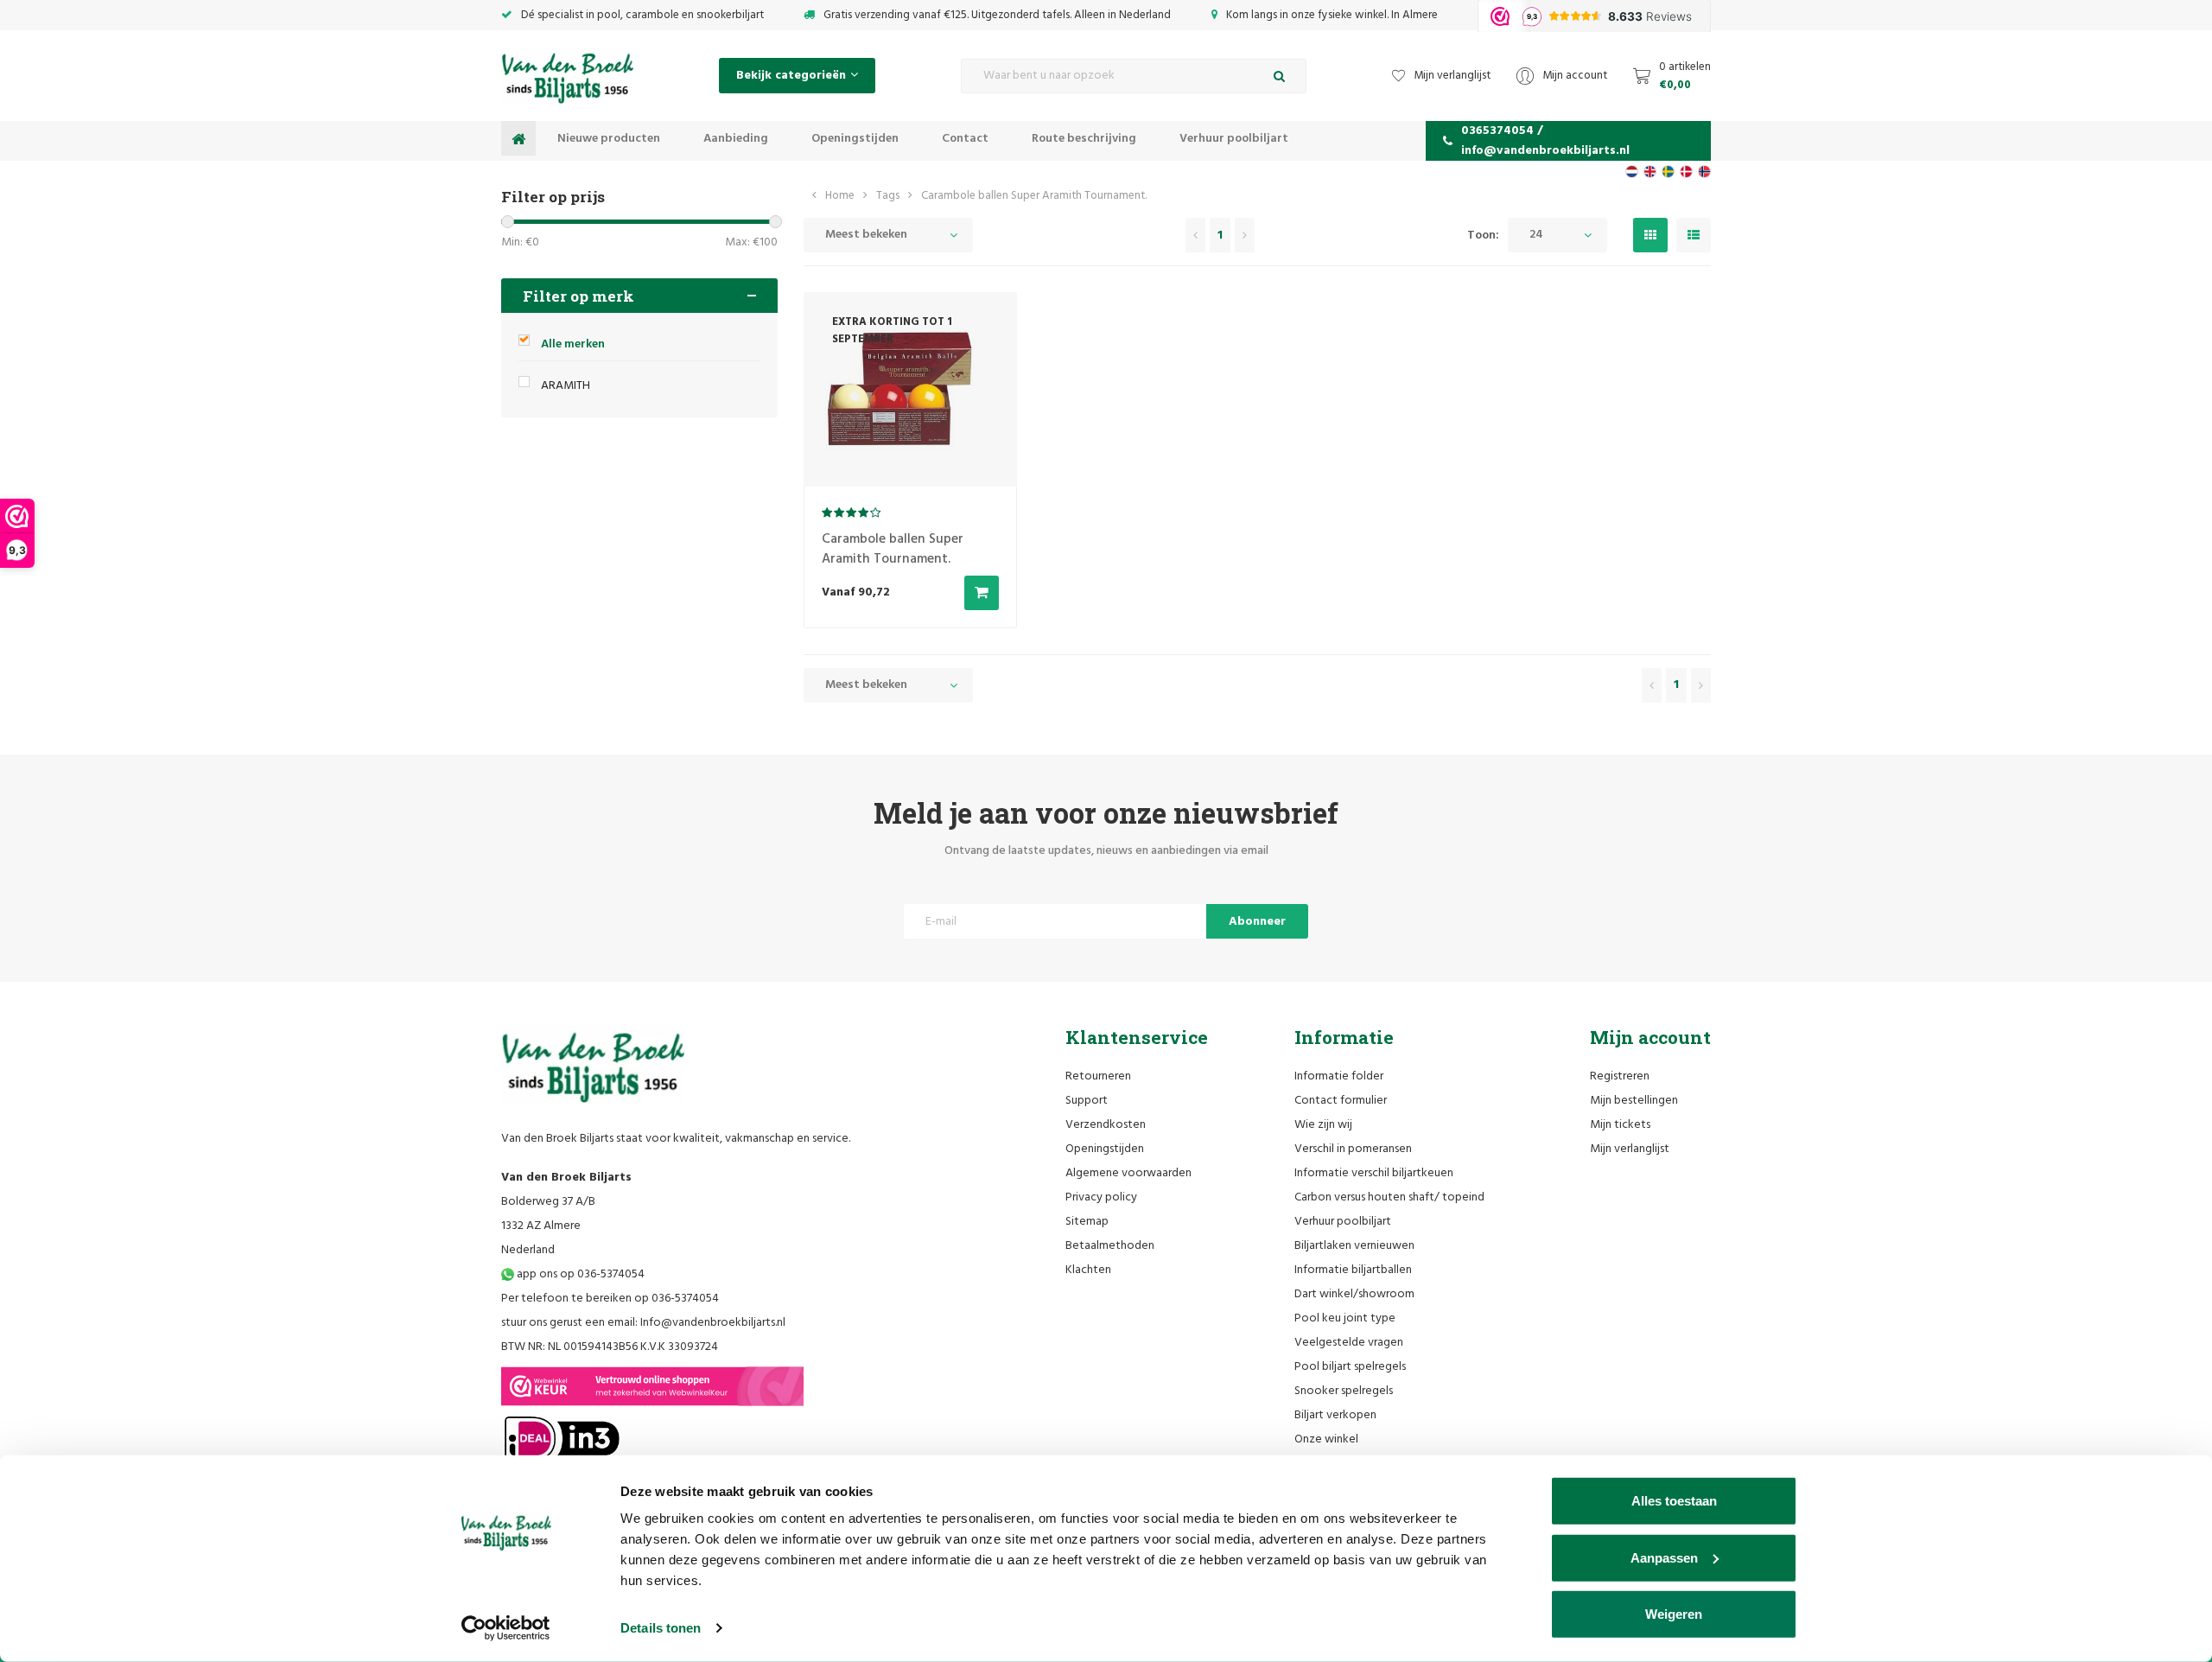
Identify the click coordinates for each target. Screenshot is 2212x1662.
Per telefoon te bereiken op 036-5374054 (610, 1299)
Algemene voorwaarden (1128, 1173)
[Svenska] (1668, 172)
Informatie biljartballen (1353, 1270)
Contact (965, 139)
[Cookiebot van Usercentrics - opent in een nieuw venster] (506, 1628)
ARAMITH (566, 386)
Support (1087, 1101)
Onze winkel (1326, 1439)
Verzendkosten (1106, 1125)
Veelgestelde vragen (1349, 1343)
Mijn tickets (1620, 1125)
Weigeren (1674, 1614)
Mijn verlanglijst (1630, 1149)
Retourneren (1098, 1076)
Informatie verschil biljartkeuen (1374, 1173)
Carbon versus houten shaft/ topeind (1389, 1197)
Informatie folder (1339, 1076)
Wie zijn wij (1323, 1125)
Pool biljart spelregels (1350, 1367)
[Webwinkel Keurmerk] (652, 1386)
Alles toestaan (1674, 1501)
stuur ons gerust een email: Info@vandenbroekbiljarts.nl (643, 1323)
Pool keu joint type (1345, 1318)
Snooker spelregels (1344, 1391)
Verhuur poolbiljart (1234, 139)
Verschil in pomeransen (1353, 1149)
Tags (888, 196)
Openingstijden (855, 139)
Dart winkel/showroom (1354, 1294)
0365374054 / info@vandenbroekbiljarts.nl (1545, 141)
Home (840, 196)
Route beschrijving (1084, 139)
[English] (1650, 172)
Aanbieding (736, 139)
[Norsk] (1704, 172)
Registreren (1620, 1076)
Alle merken (573, 344)
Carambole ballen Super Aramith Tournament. (1034, 196)
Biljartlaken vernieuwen (1354, 1246)
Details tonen (661, 1628)
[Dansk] (1686, 172)
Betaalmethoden (1110, 1246)
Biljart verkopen (1335, 1415)
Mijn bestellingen (1634, 1101)
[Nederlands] (1632, 172)
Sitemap (1087, 1222)
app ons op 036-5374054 (579, 1274)
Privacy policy (1101, 1197)
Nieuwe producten (609, 139)
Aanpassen (1664, 1557)
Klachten (1088, 1270)
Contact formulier (1341, 1101)
